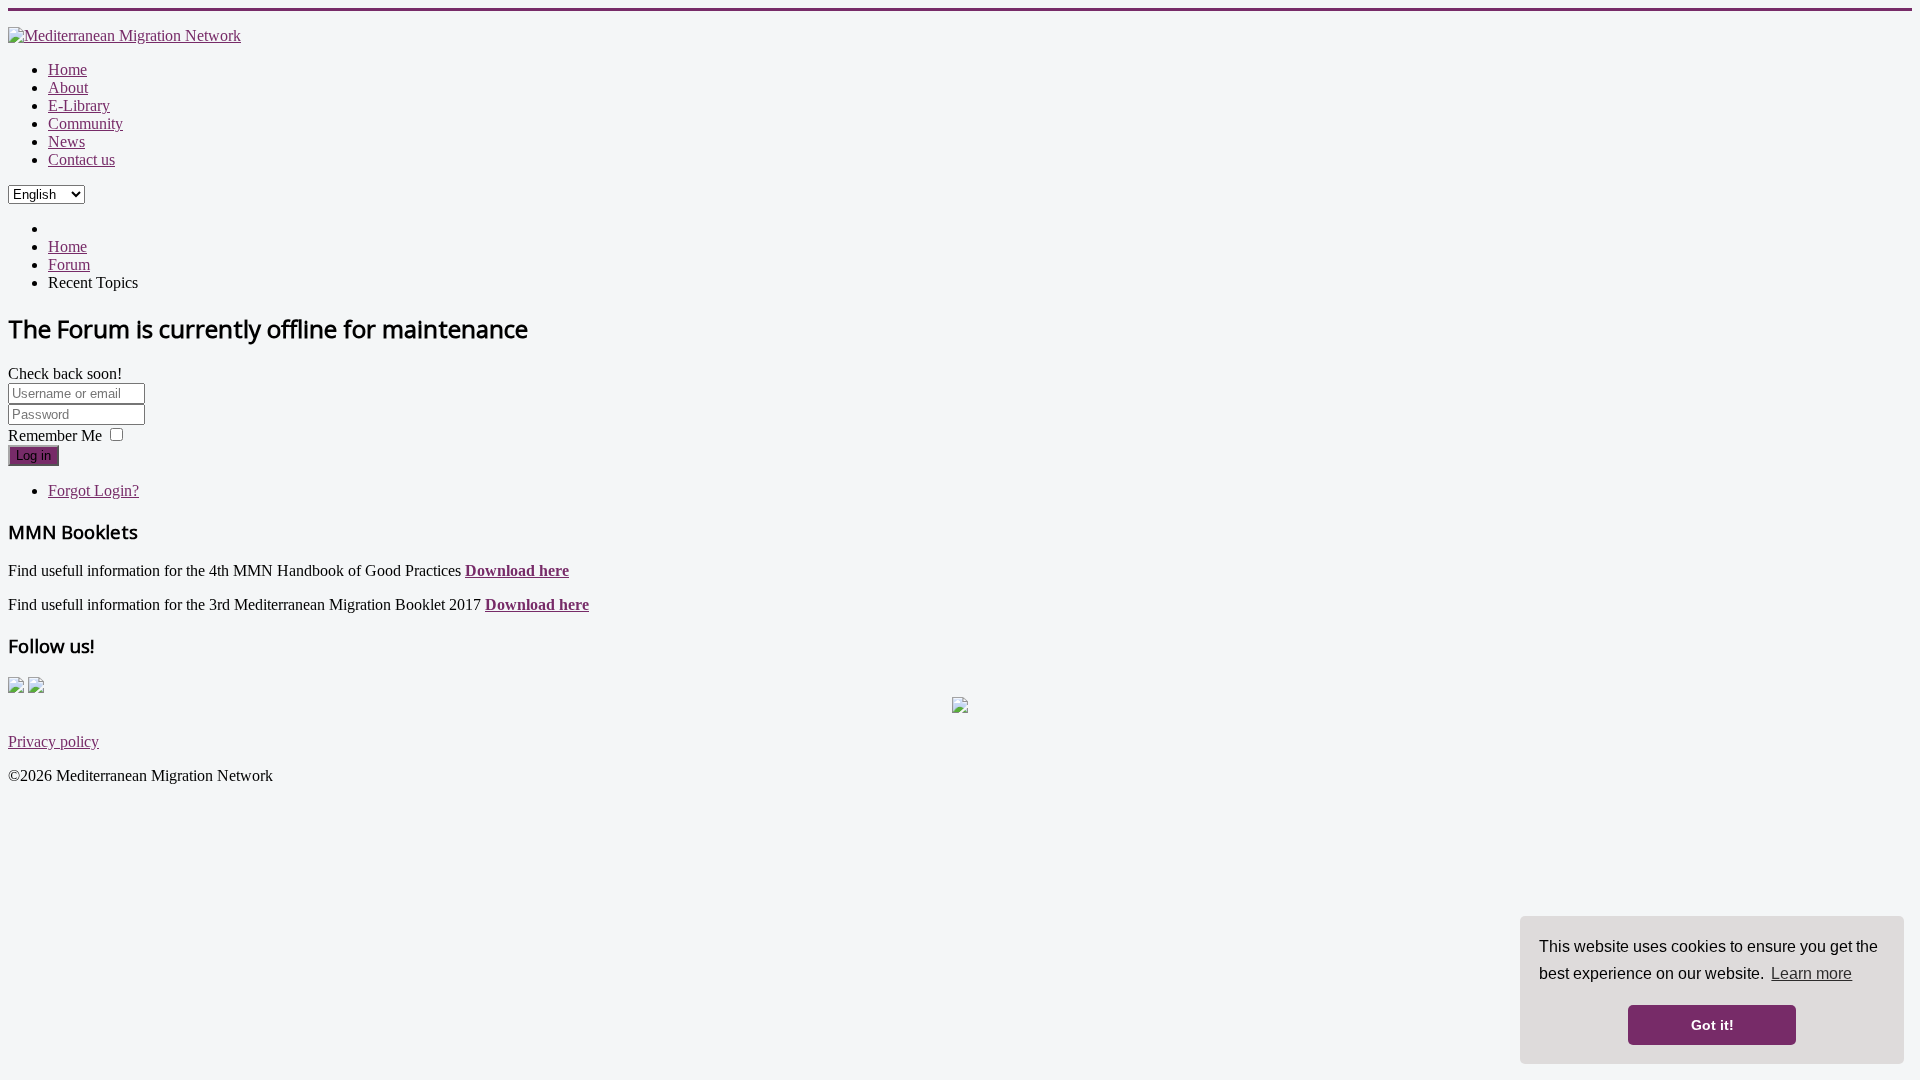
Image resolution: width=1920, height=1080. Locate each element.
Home (67, 69)
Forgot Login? (93, 490)
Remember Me (55, 435)
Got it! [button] (1712, 1025)
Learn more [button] (1811, 973)
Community (85, 123)
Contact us (81, 159)
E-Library (79, 105)
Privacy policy (53, 741)
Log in (33, 455)
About (68, 87)
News (66, 141)
